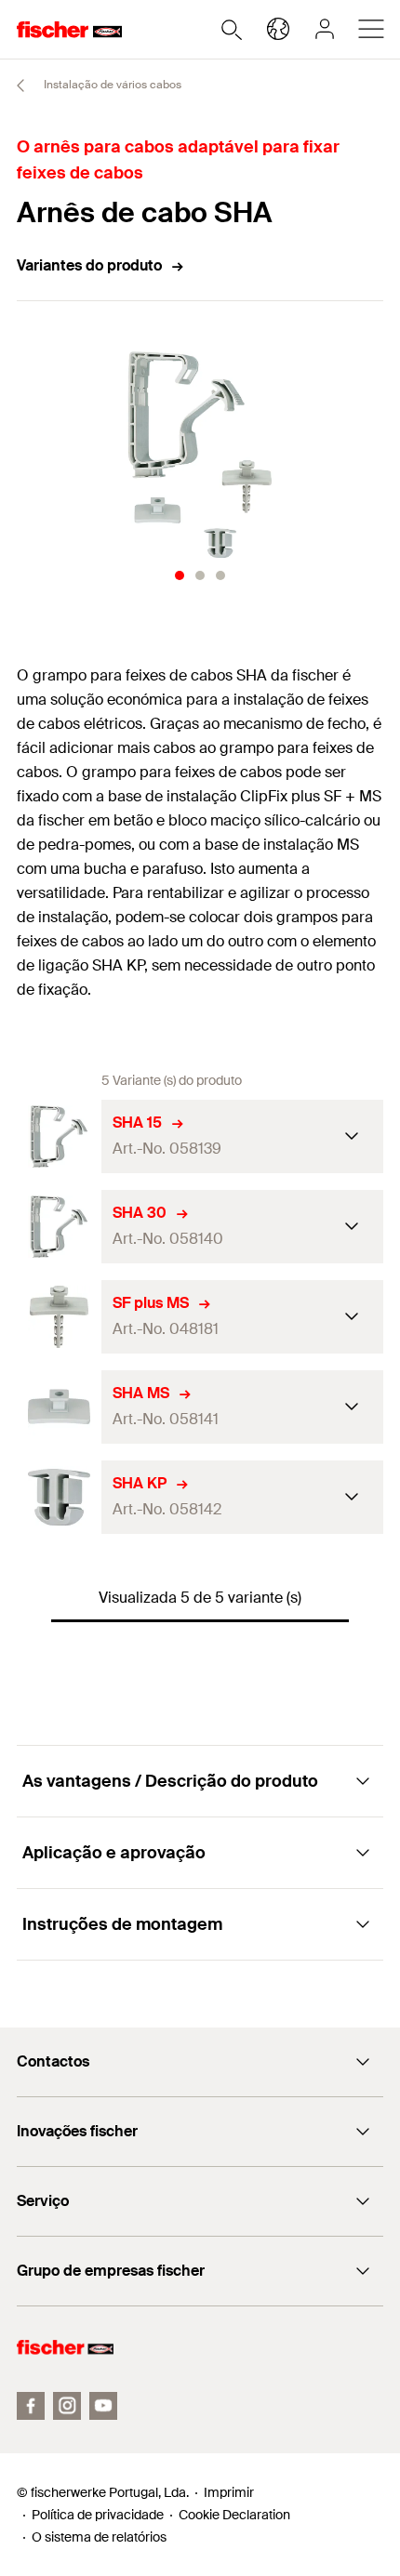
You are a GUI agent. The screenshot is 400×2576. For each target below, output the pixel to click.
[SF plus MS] (59, 1317)
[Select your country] (278, 29)
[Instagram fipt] (67, 2406)
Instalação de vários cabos (111, 85)
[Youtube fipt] (103, 2406)
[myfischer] (325, 29)
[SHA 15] (59, 1136)
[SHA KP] (59, 1497)
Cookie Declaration (234, 2515)
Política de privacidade (98, 2515)
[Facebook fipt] (31, 2406)
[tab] (180, 575)
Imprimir (229, 2492)
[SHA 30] (59, 1227)
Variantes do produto (89, 265)
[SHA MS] (59, 1407)
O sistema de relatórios (99, 2537)
